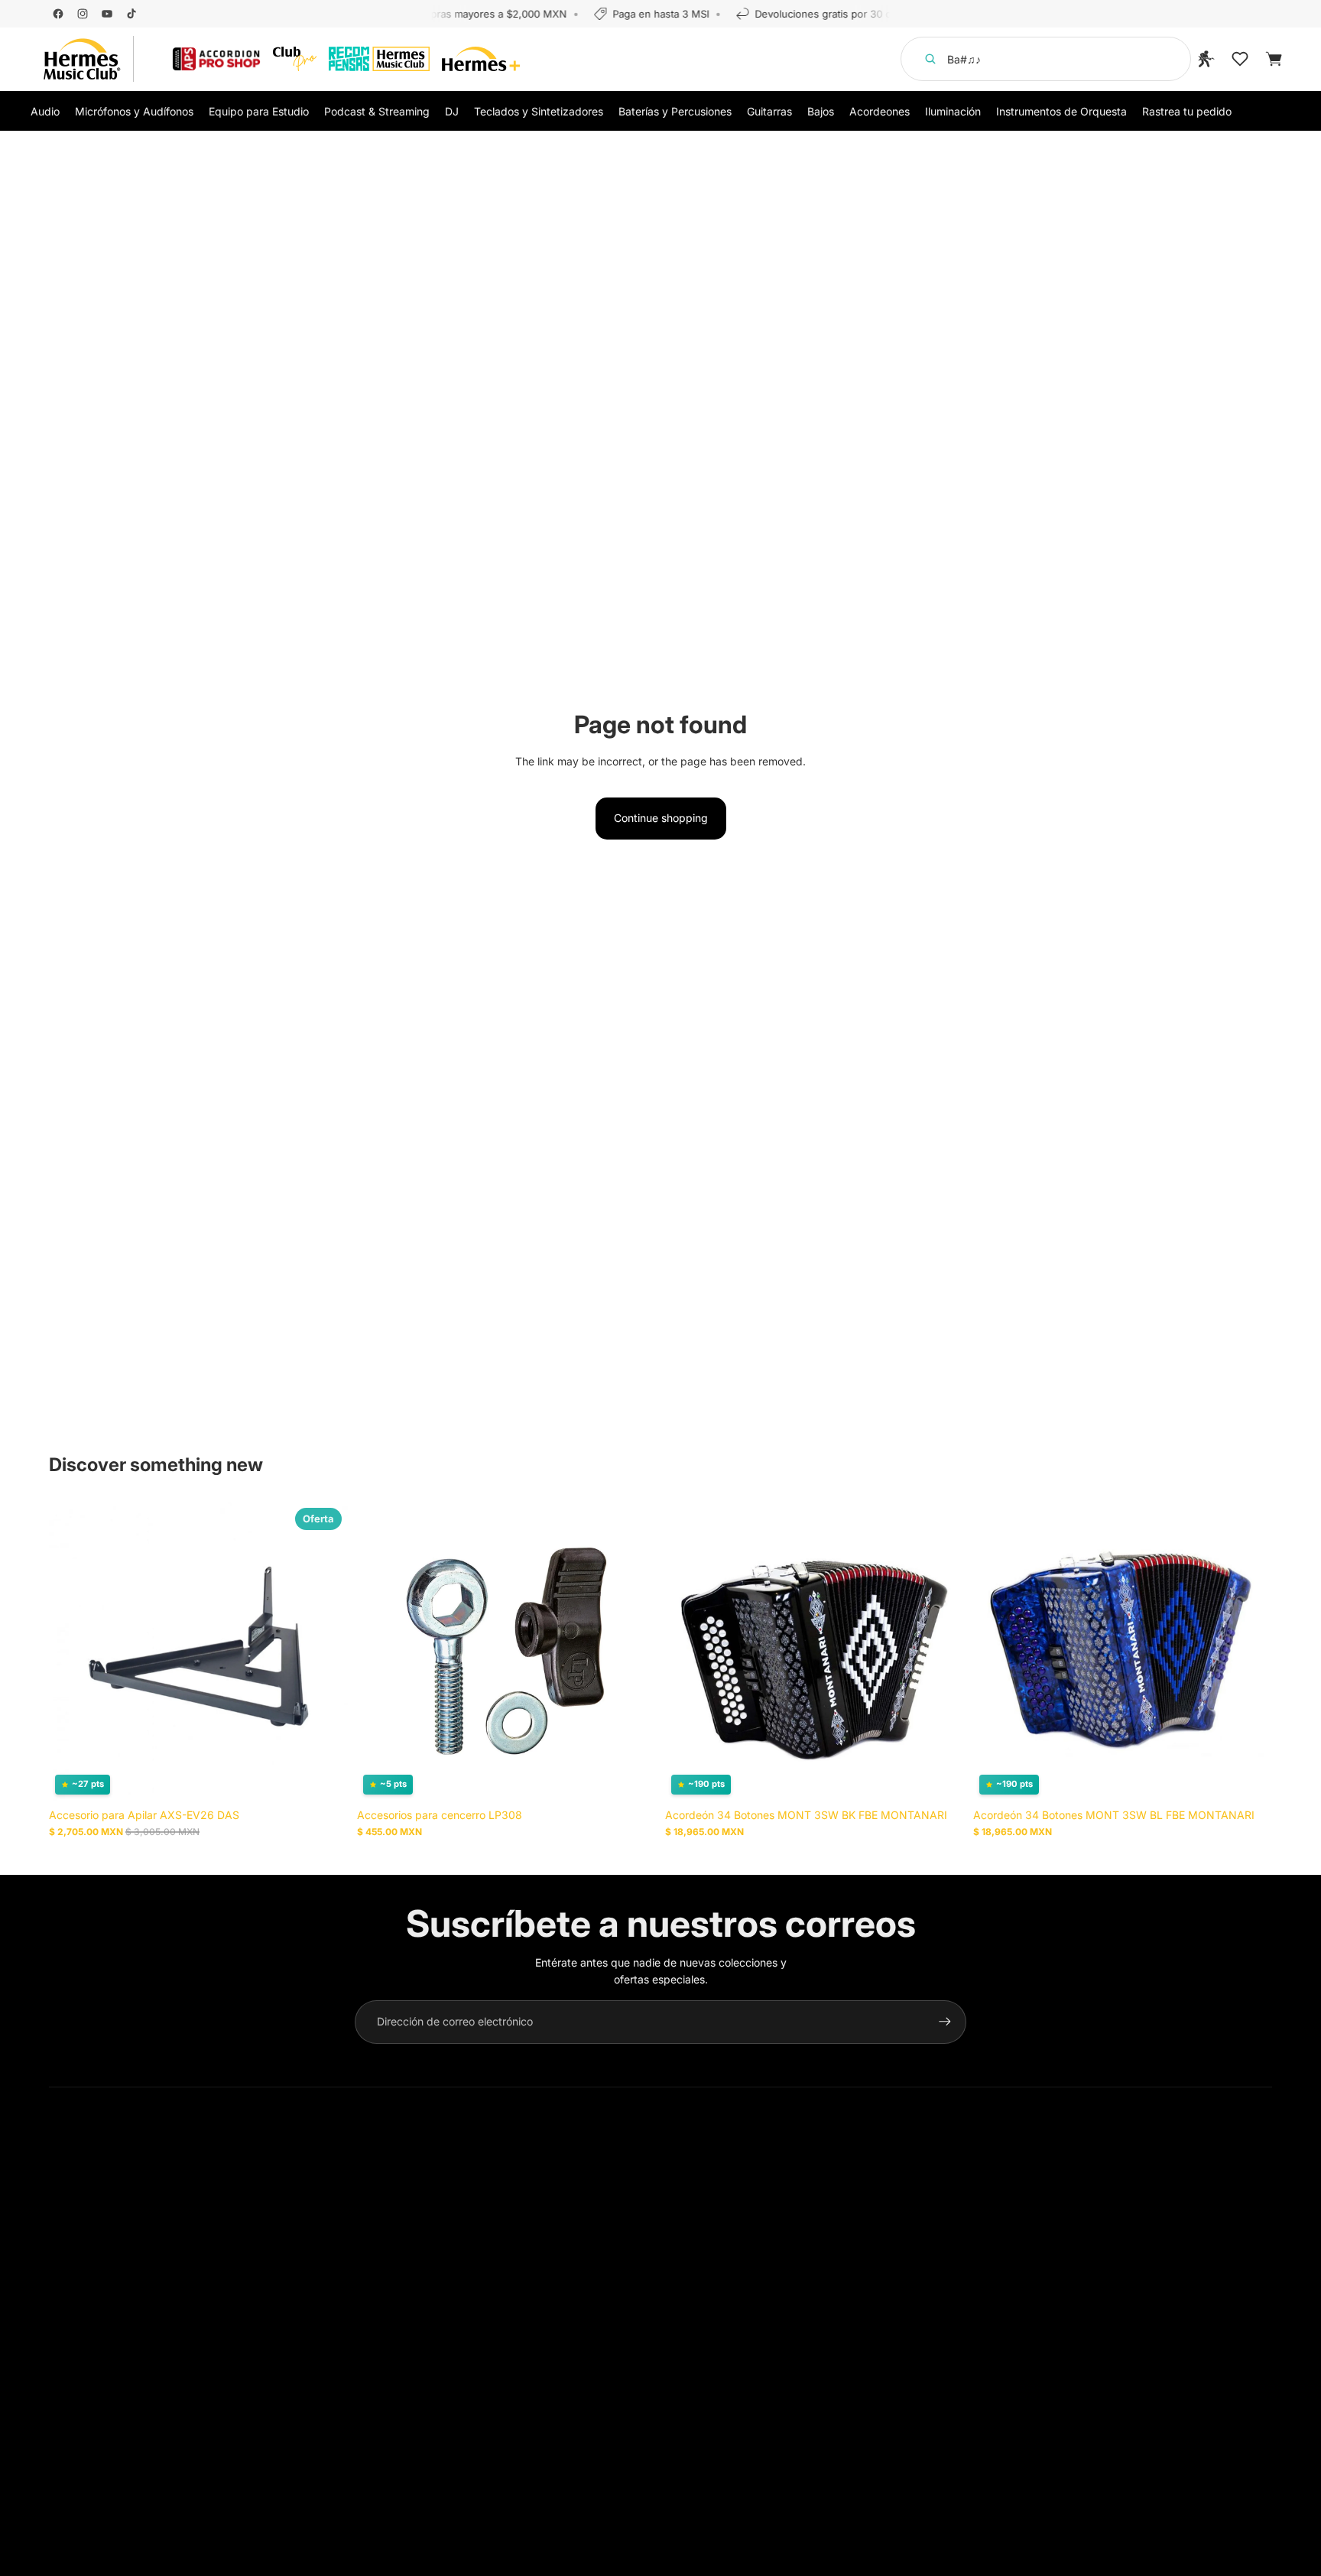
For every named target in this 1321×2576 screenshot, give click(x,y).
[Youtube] (107, 14)
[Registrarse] (945, 2022)
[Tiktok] (131, 14)
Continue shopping (661, 818)
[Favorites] (1240, 59)
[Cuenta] (1206, 59)
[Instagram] (83, 14)
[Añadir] (324, 1777)
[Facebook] (58, 14)
